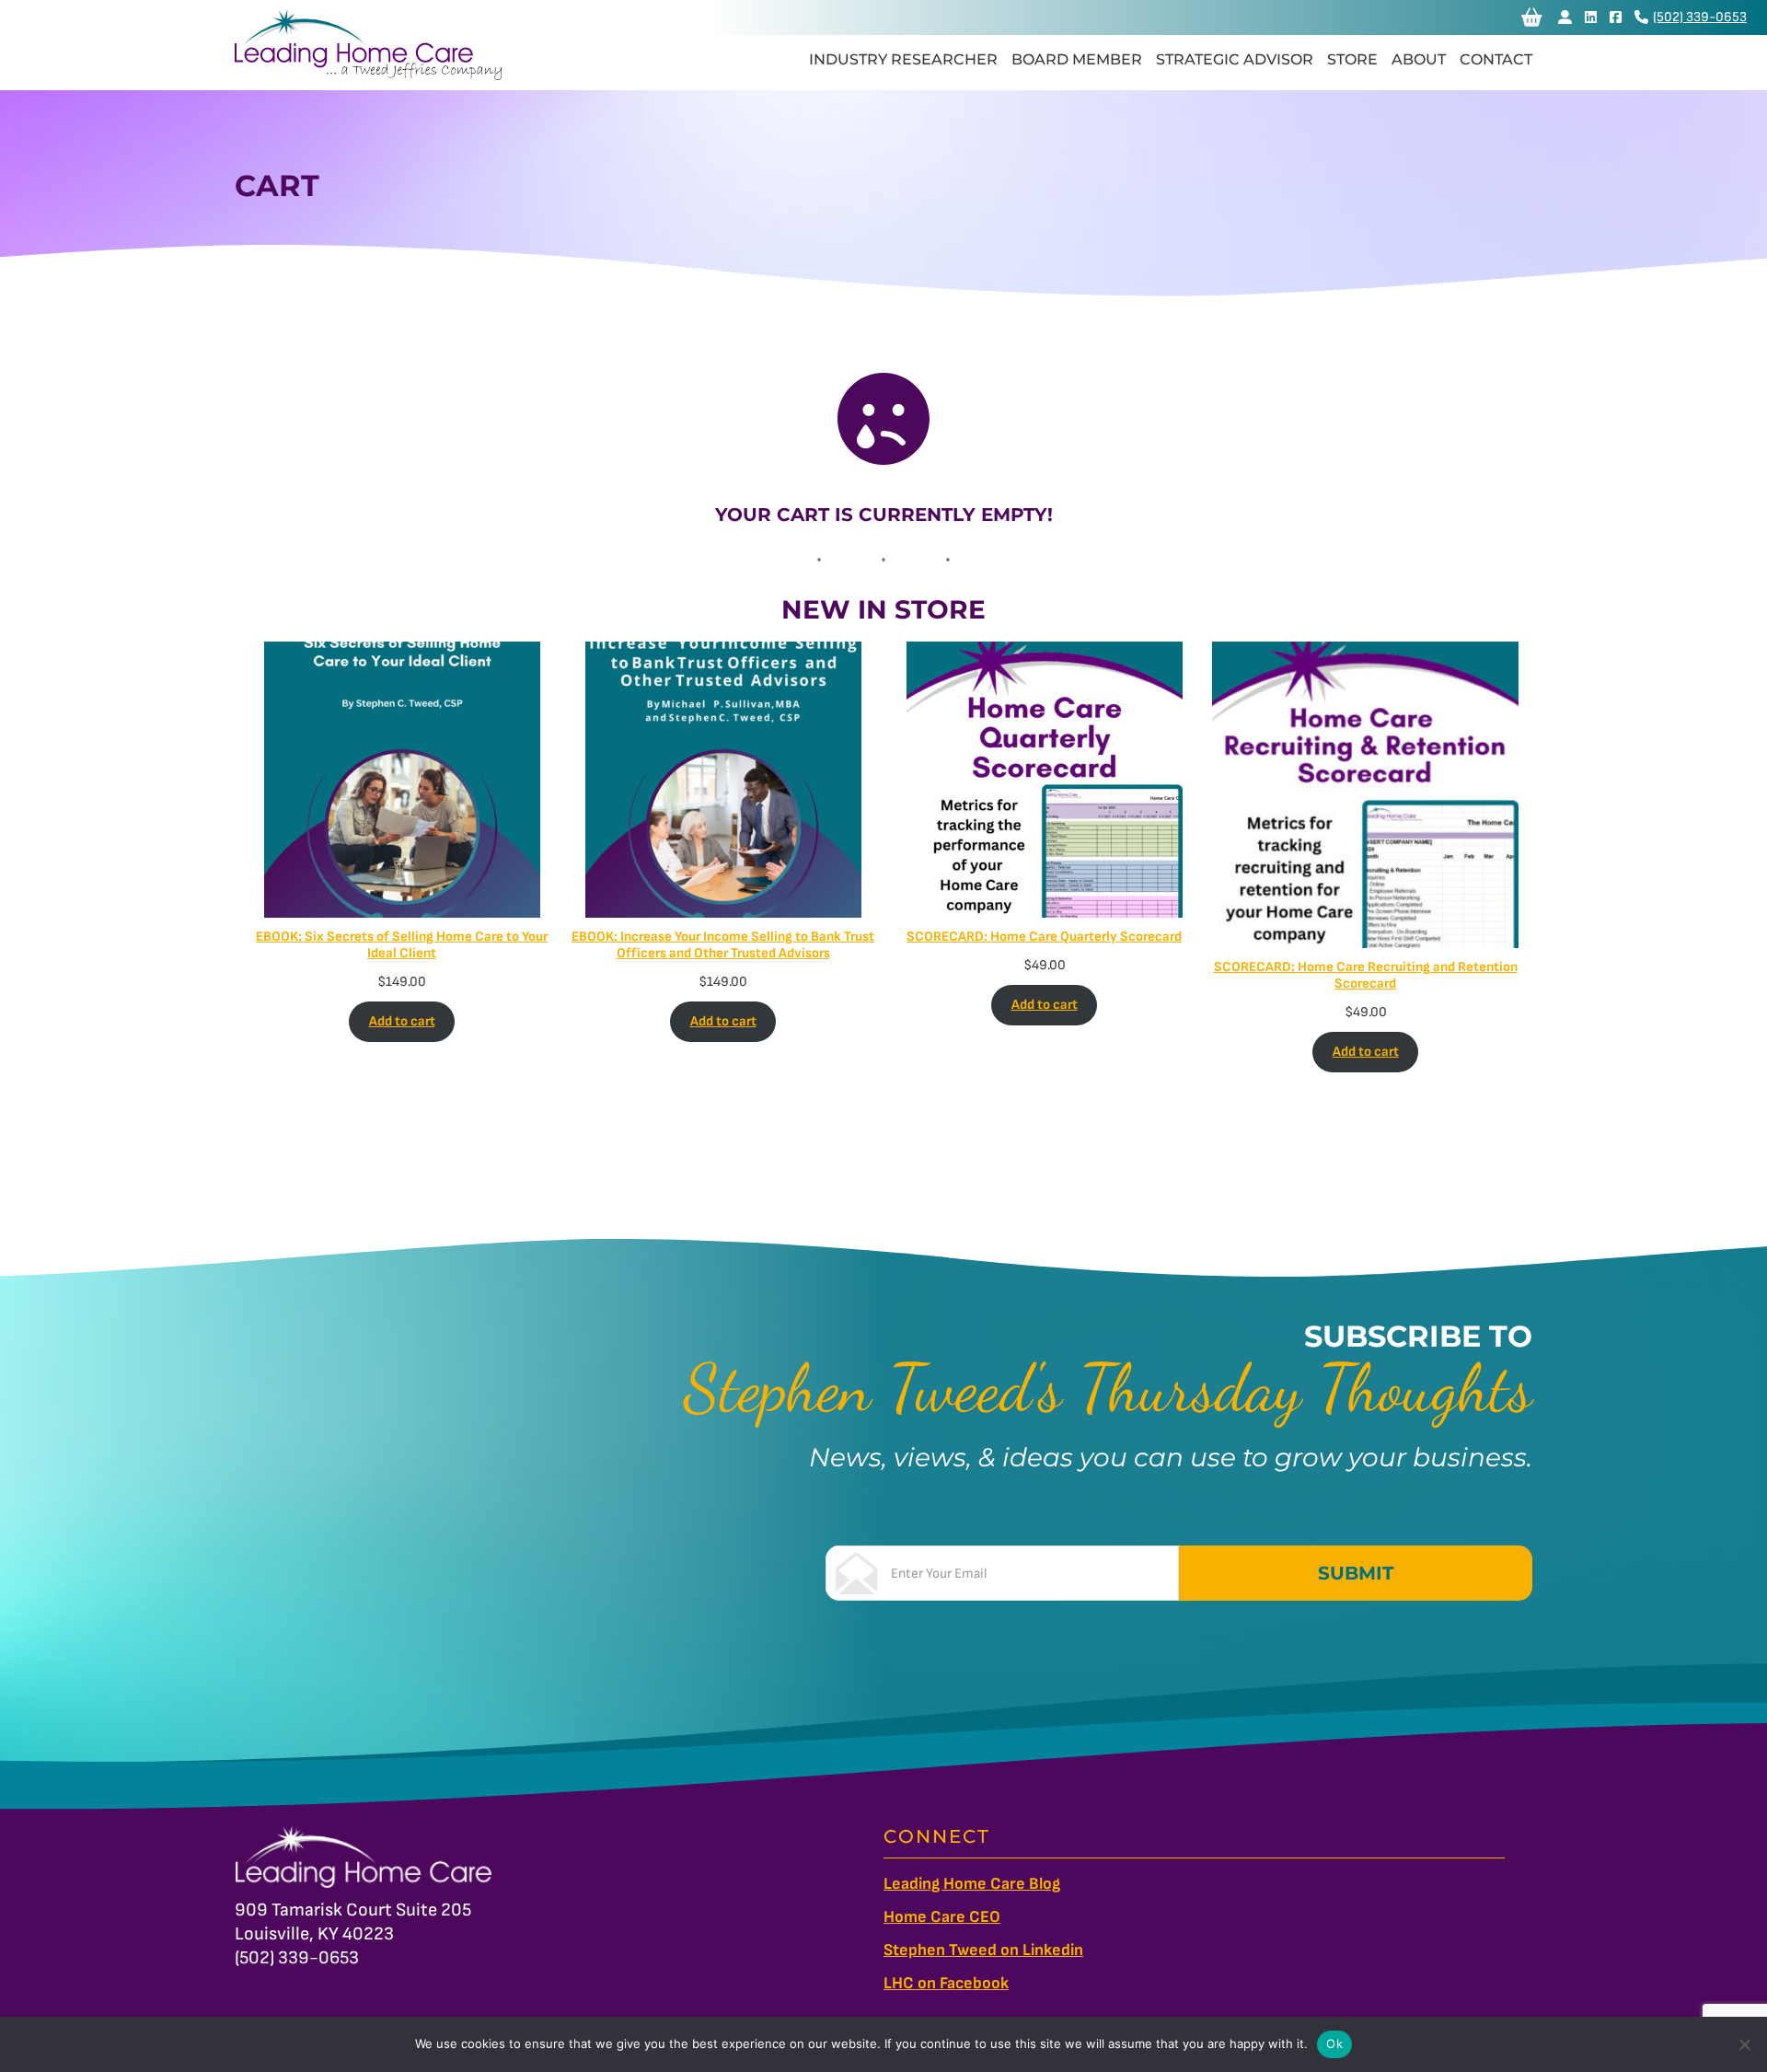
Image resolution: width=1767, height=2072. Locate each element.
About (1419, 59)
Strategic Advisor (1235, 59)
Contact (1496, 59)
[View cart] (1532, 17)
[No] (1744, 2044)
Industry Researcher (903, 59)
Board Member (1077, 59)
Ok (1334, 2043)
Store (1352, 59)
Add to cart (402, 1021)
